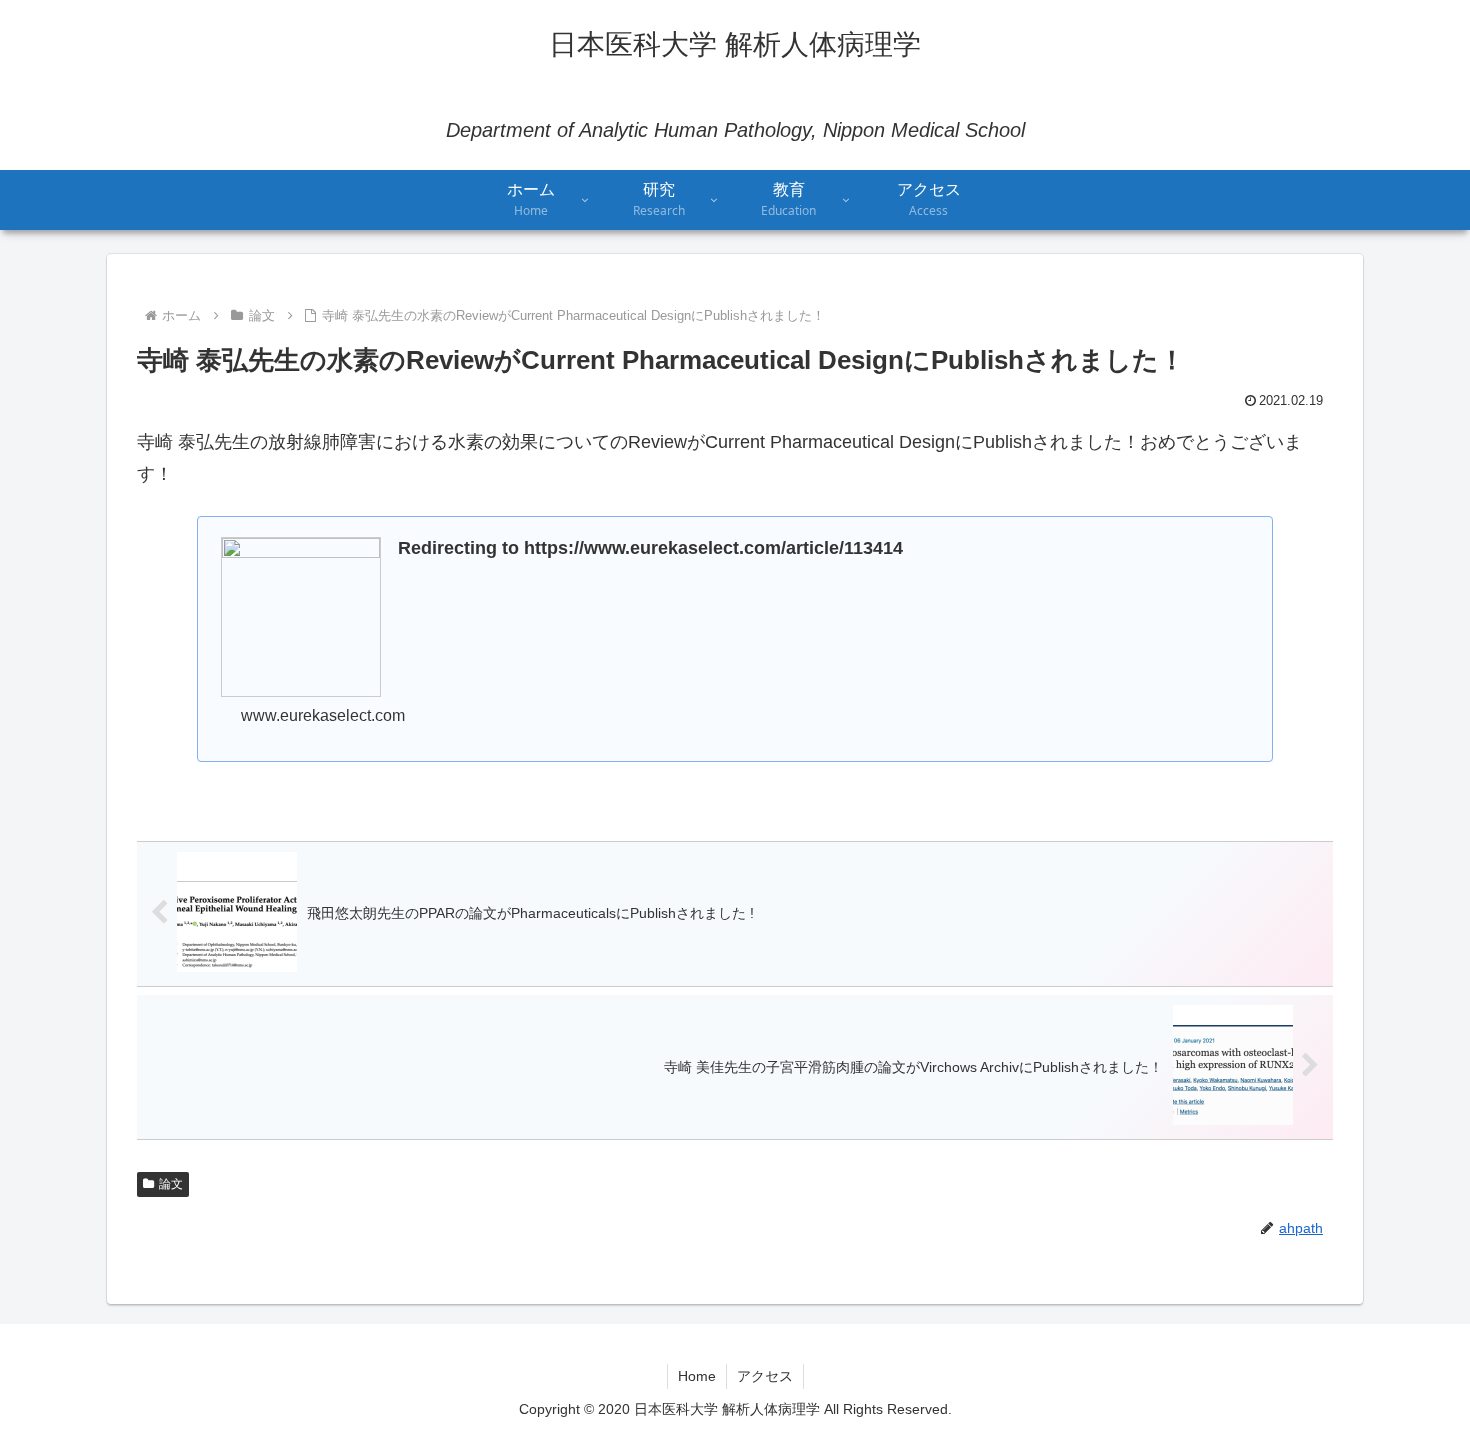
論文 (171, 1184)
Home (697, 1376)
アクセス (765, 1376)
